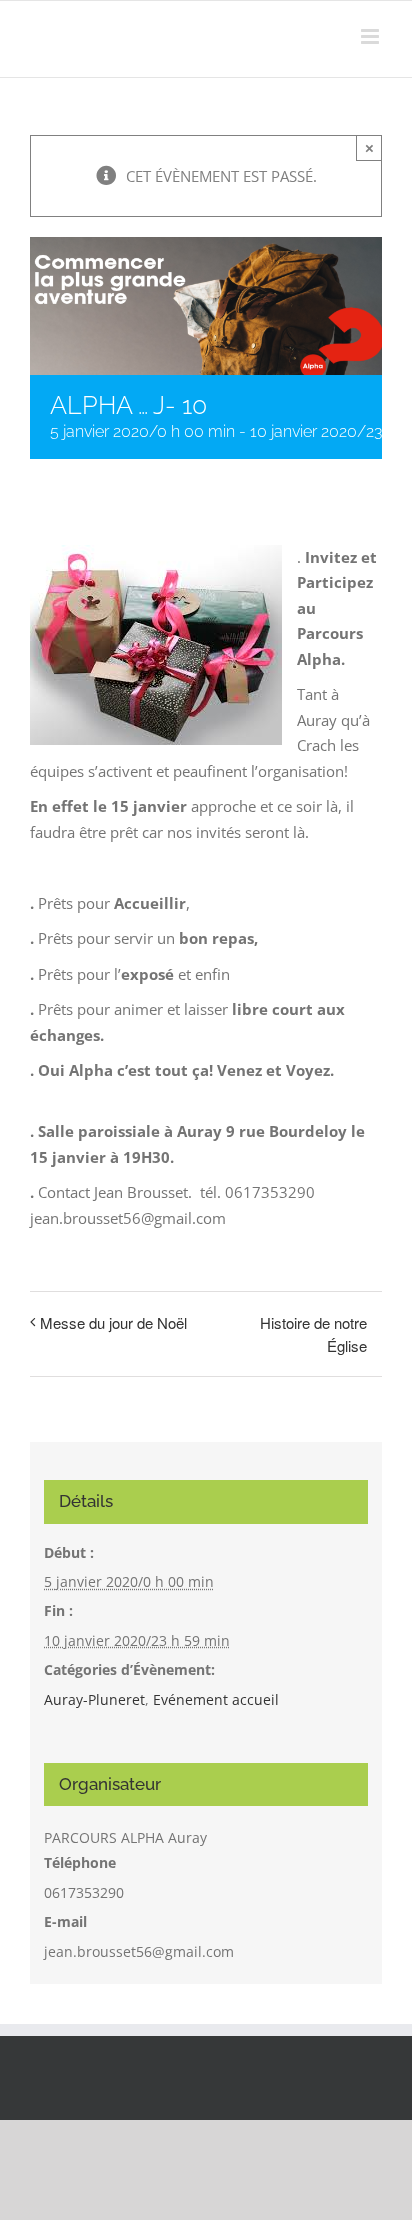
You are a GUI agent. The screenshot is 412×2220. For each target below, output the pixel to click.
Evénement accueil (216, 1699)
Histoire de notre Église (313, 1334)
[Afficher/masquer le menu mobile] (371, 36)
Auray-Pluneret (94, 1699)
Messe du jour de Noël (113, 1322)
